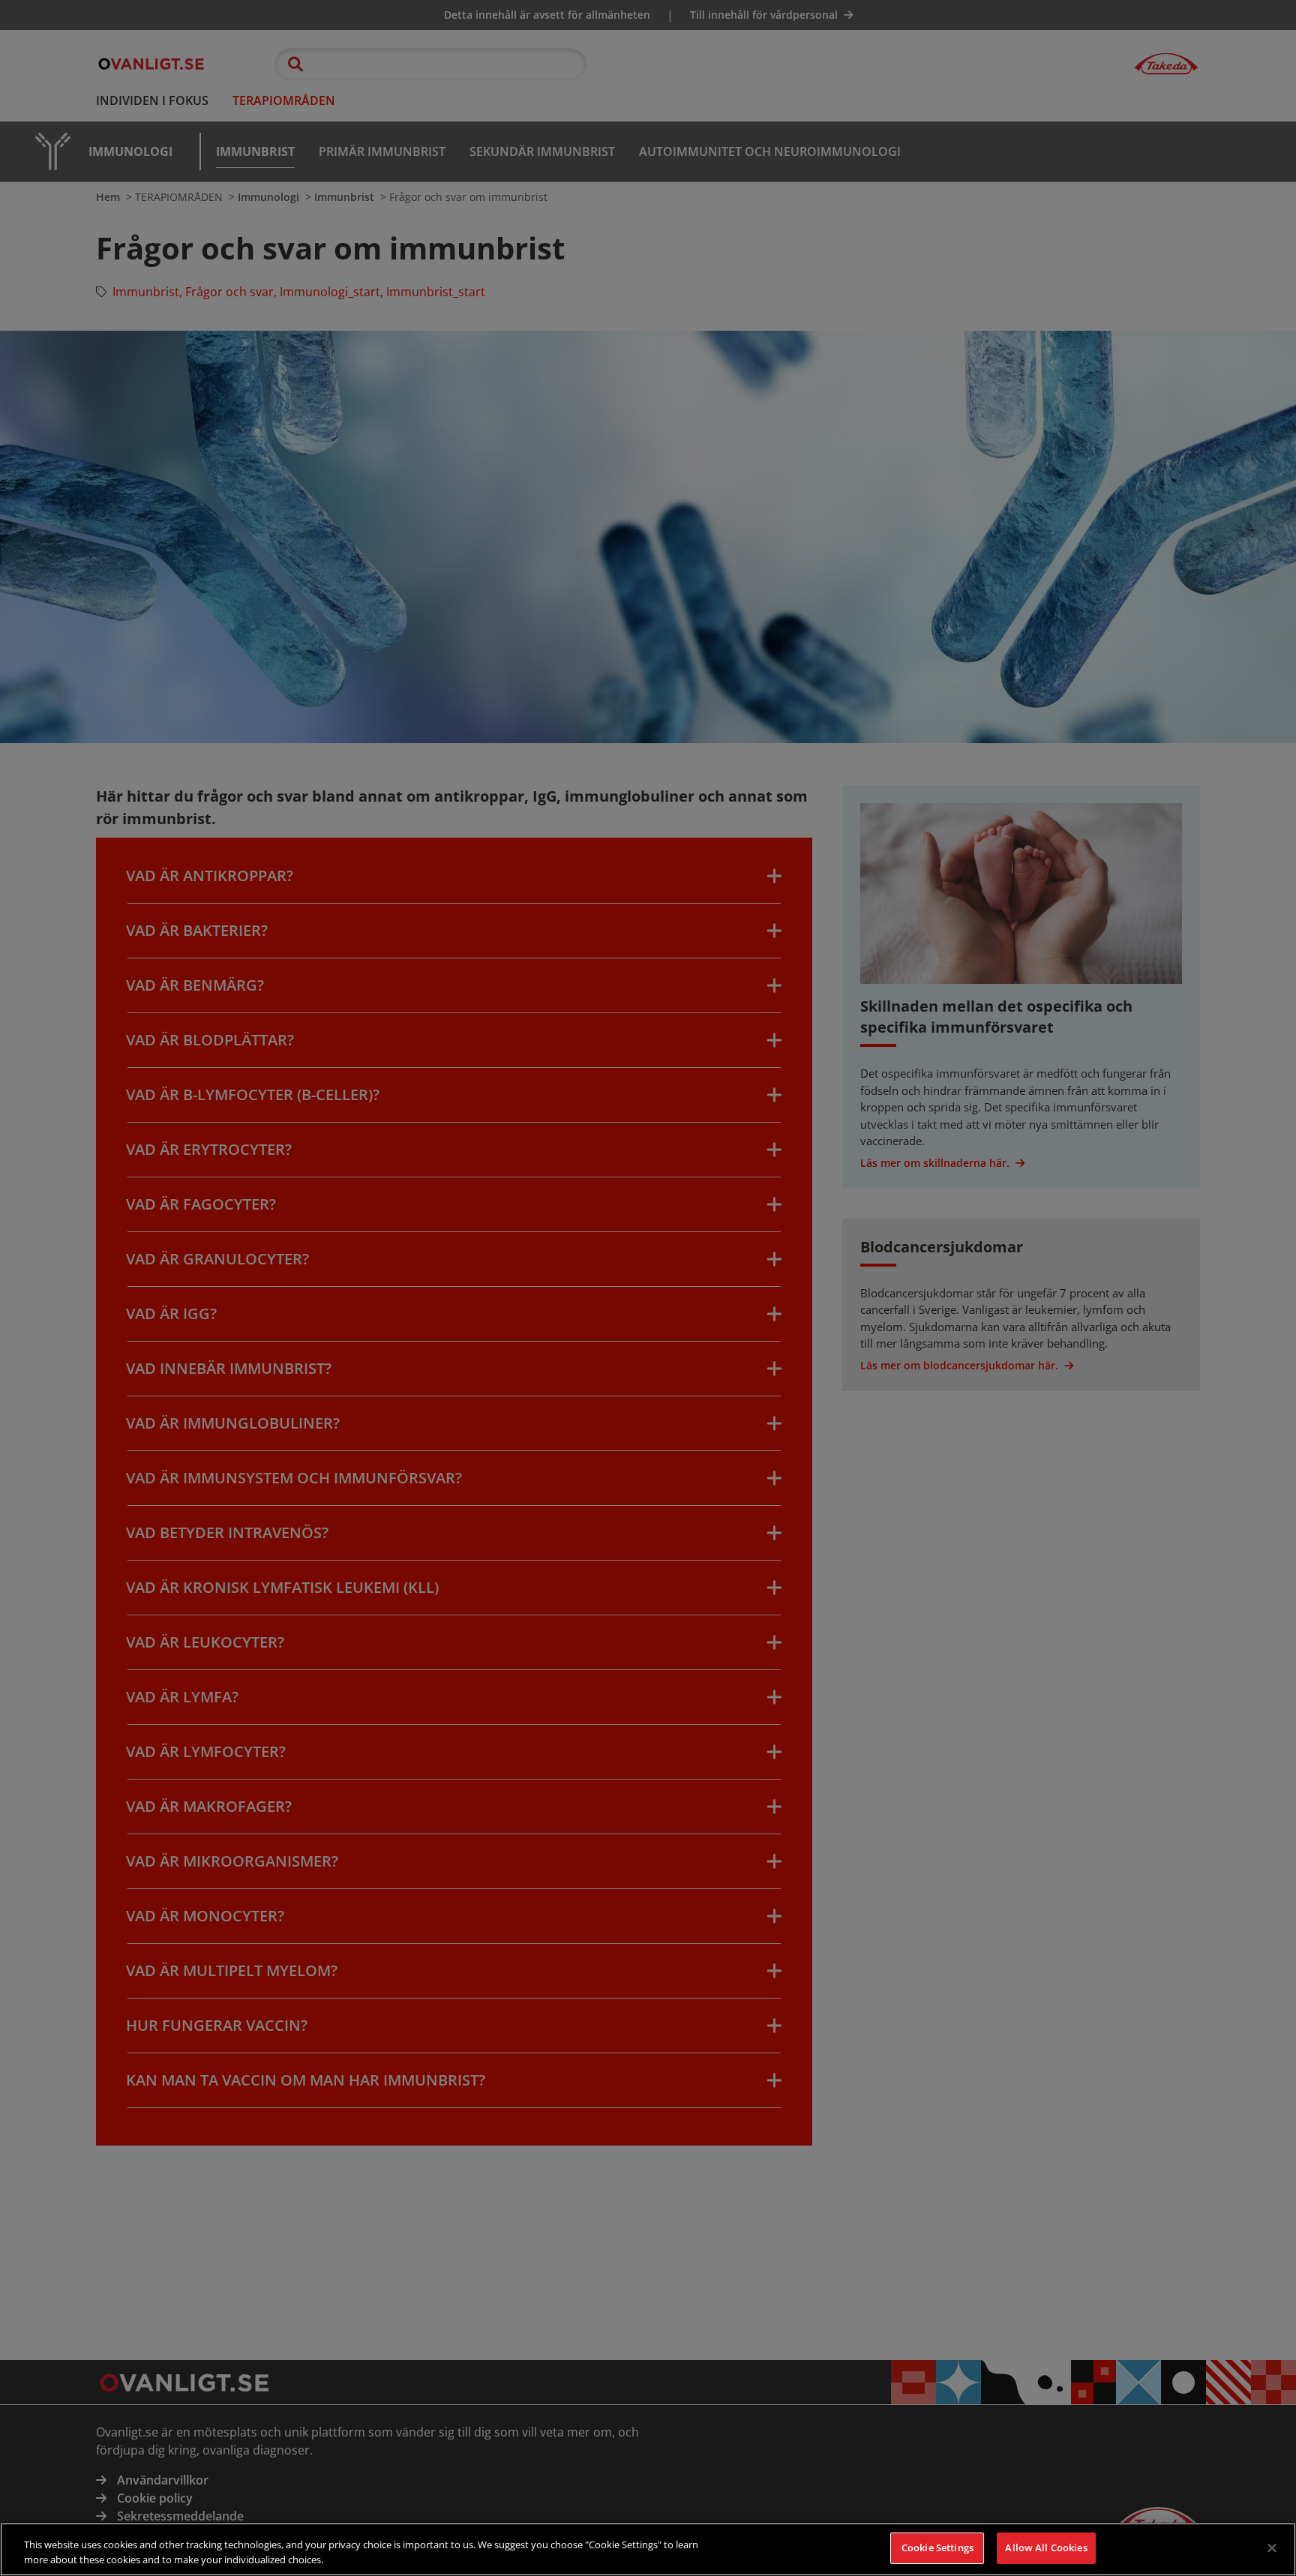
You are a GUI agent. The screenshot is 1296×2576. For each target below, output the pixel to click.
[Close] (1272, 2548)
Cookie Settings (937, 2548)
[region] (648, 2549)
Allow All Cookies (1046, 2548)
